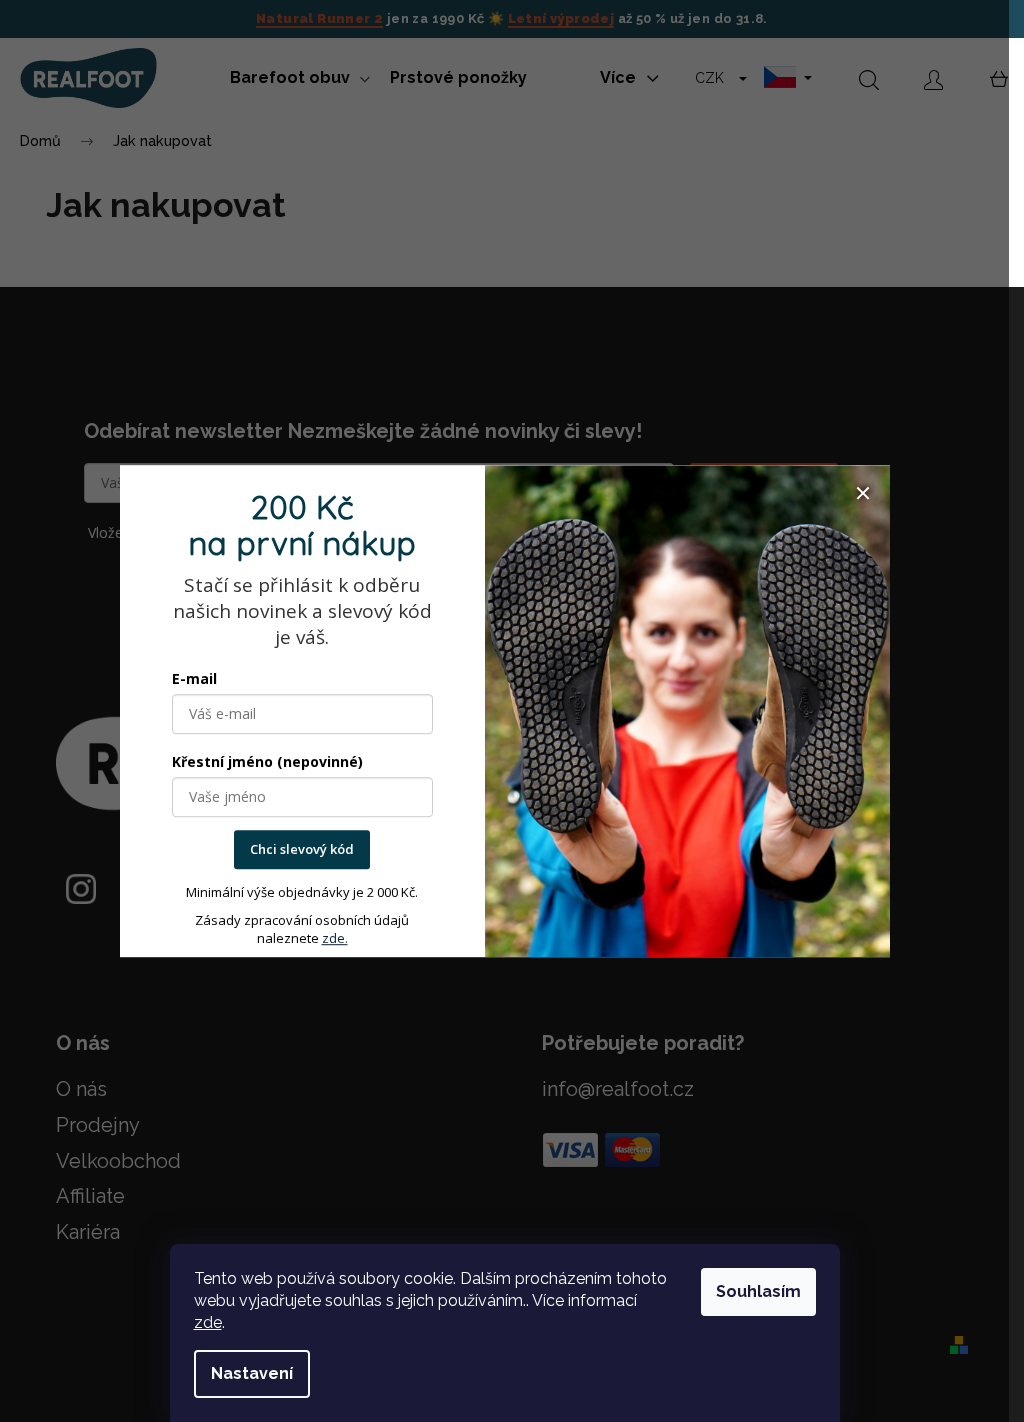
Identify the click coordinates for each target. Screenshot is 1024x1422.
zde (208, 1322)
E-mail (194, 679)
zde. (335, 938)
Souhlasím (758, 1291)
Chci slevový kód (302, 850)
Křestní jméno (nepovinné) (267, 762)
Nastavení (252, 1373)
